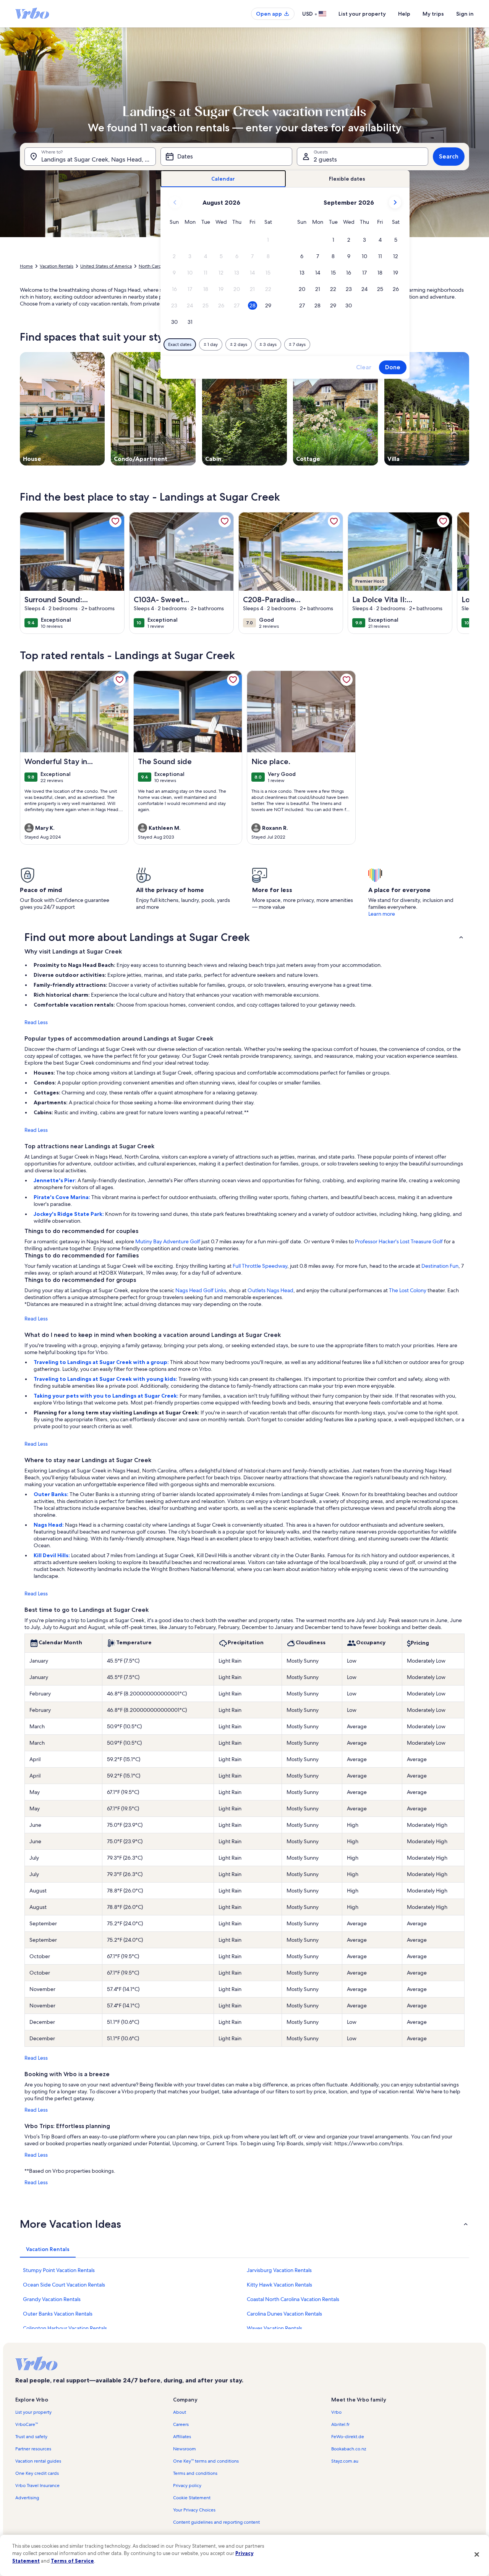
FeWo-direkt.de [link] (348, 2437)
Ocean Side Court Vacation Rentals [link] (64, 2285)
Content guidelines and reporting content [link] (216, 2522)
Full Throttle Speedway (260, 1266)
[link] (115, 521)
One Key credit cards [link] (37, 2473)
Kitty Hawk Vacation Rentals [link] (279, 2285)
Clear (364, 367)
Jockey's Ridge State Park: (69, 1214)
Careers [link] (181, 2424)
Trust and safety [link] (31, 2437)
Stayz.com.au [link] (345, 2461)
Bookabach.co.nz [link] (349, 2449)
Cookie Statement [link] (192, 2498)
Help (404, 14)
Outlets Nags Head (270, 1290)
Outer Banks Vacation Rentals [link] (58, 2314)
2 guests (325, 159)
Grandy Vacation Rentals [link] (52, 2299)
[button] (268, 240)
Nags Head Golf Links (201, 1290)
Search (449, 156)
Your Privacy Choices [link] (194, 2510)
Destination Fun (440, 1266)
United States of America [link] (106, 266)
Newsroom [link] (185, 2449)
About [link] (180, 2412)
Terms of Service (72, 2561)
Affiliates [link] (182, 2437)
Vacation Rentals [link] (57, 266)
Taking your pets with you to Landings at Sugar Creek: (107, 1396)
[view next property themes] (469, 409)
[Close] (477, 2554)
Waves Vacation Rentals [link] (274, 2328)
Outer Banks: (52, 1494)
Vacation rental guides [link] (38, 2461)
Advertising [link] (27, 2498)
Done (393, 367)
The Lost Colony (408, 1290)
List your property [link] (33, 2412)
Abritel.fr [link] (340, 2424)
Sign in (465, 14)
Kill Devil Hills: (52, 1555)
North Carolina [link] (154, 266)
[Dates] (226, 157)
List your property (362, 14)
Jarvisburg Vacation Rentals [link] (279, 2270)
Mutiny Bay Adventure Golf (168, 1241)
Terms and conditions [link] (195, 2473)
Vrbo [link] (336, 2412)
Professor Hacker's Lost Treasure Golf (399, 1241)
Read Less (36, 1022)
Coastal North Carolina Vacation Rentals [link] (293, 2299)
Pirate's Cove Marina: (62, 1197)
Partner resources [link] (33, 2449)
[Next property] (460, 573)
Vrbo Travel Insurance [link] (37, 2486)
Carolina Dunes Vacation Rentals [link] (284, 2314)
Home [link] (26, 266)
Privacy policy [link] (187, 2486)
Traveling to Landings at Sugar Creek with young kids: (106, 1379)
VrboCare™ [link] (27, 2424)
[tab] (223, 179)
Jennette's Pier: (56, 1180)
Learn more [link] (382, 914)
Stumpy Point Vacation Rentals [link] (59, 2270)
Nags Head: (49, 1525)
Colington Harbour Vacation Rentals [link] (65, 2328)
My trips (433, 14)
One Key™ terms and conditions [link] (206, 2461)
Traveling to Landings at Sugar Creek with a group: (102, 1362)
